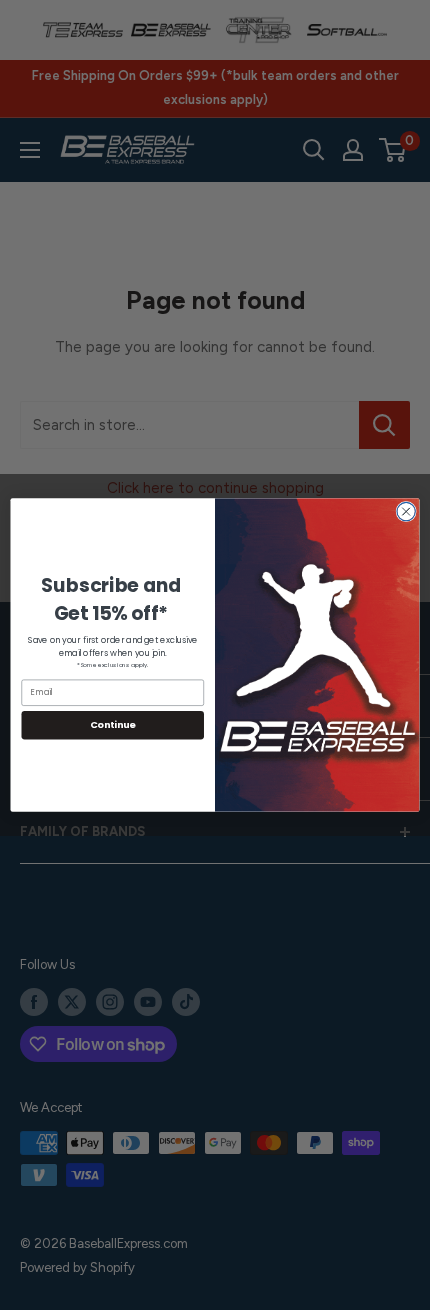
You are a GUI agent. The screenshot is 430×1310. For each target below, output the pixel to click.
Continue (113, 724)
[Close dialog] (406, 511)
